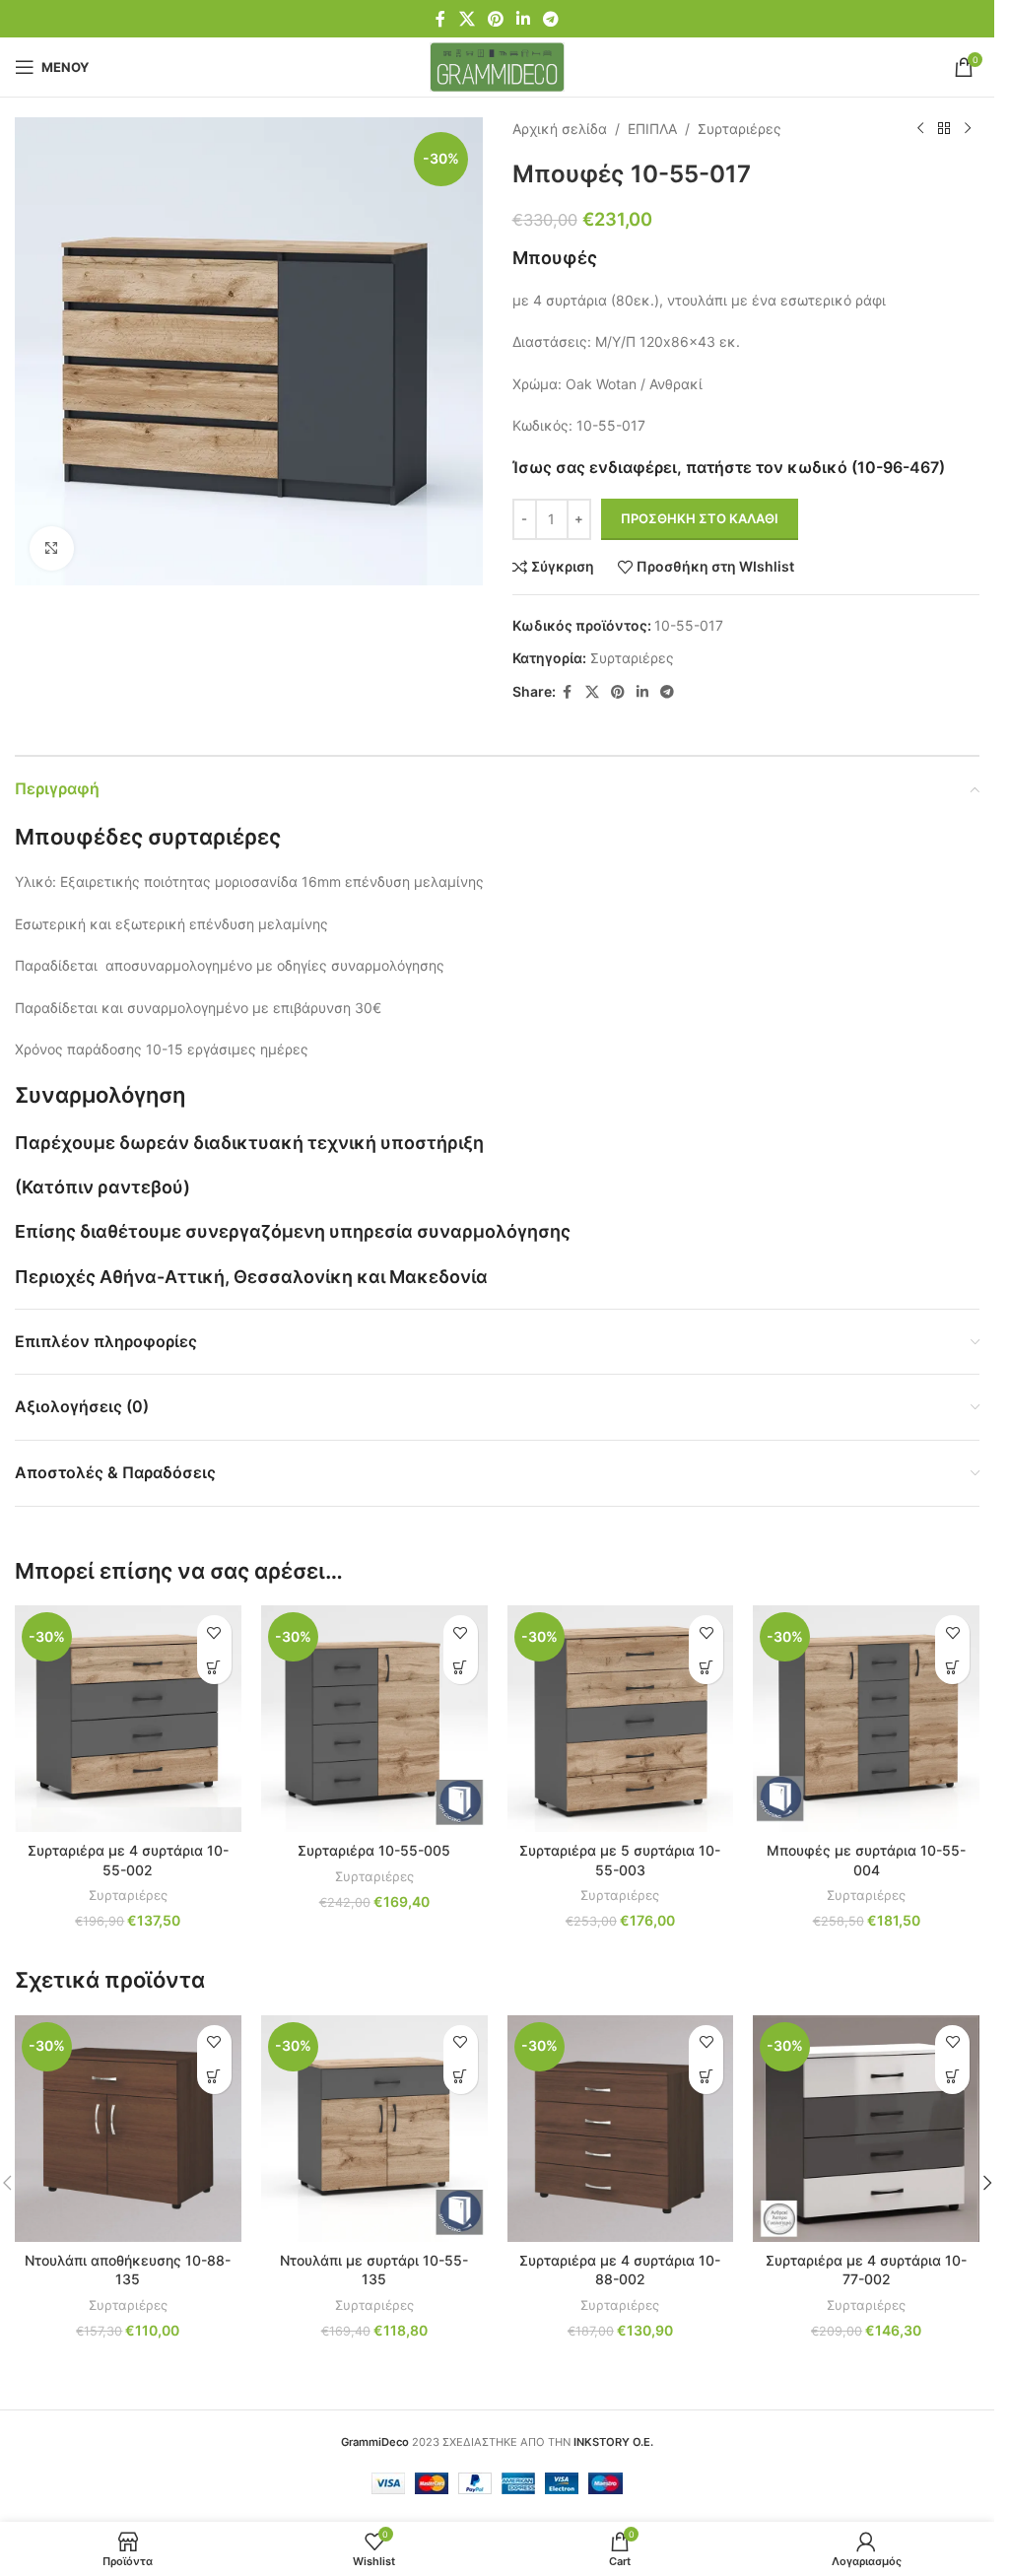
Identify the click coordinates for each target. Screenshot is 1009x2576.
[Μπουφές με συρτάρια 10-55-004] (866, 1719)
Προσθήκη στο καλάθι (700, 518)
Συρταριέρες (740, 129)
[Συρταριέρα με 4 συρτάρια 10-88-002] (621, 2129)
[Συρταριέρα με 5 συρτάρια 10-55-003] (621, 1719)
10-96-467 (898, 467)
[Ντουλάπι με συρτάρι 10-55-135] (374, 2129)
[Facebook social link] (440, 19)
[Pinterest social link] (495, 19)
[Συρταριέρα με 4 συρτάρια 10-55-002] (128, 1719)
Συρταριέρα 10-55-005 (374, 1850)
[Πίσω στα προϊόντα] (944, 129)
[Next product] (968, 129)
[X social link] (467, 19)
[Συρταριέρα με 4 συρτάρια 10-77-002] (866, 2129)
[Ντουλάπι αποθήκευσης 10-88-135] (128, 2129)
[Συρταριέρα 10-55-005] (374, 1719)
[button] (214, 1667)
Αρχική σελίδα (560, 129)
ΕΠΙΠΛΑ (652, 129)
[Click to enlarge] (52, 548)
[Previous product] (920, 129)
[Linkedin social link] (524, 19)
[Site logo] (497, 66)
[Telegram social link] (551, 19)
